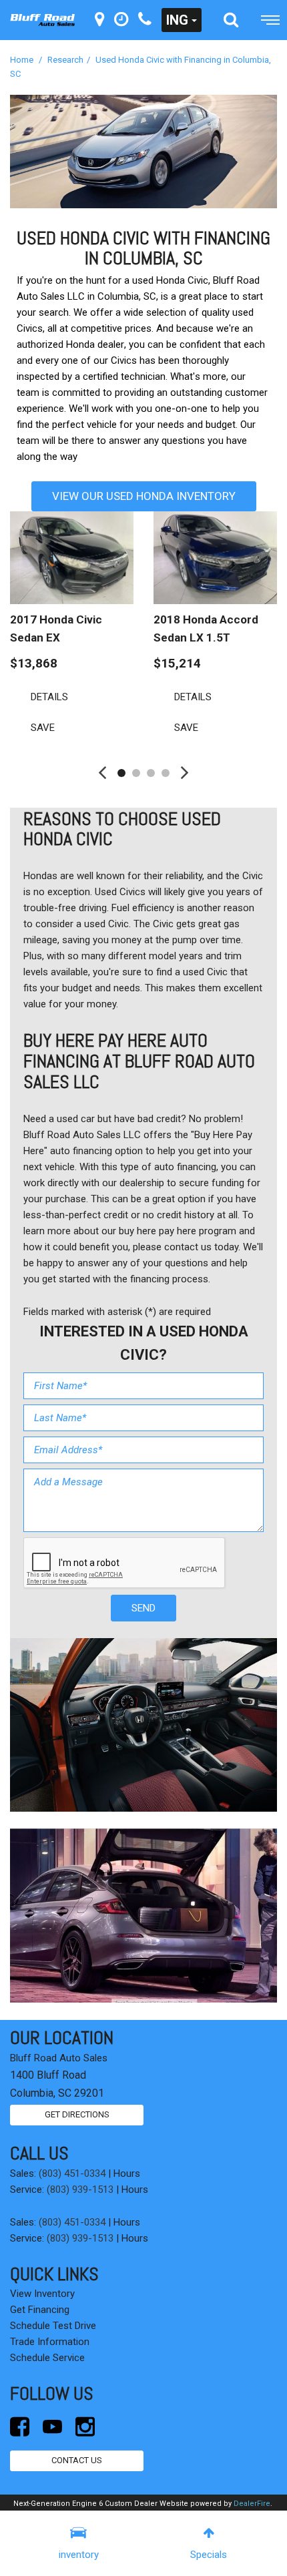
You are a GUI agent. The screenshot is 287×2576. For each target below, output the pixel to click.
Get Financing (40, 2310)
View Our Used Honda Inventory (144, 496)
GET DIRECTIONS (77, 2114)
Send (143, 1608)
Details (49, 697)
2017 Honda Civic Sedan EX (56, 628)
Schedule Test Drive (53, 2326)
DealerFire (252, 2504)
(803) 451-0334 (72, 2173)
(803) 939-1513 (80, 2189)
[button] (231, 20)
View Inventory (42, 2294)
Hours (127, 2173)
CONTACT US (77, 2460)
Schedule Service (47, 2358)
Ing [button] (177, 20)
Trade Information (50, 2342)
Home (23, 60)
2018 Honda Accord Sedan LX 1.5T (206, 628)
